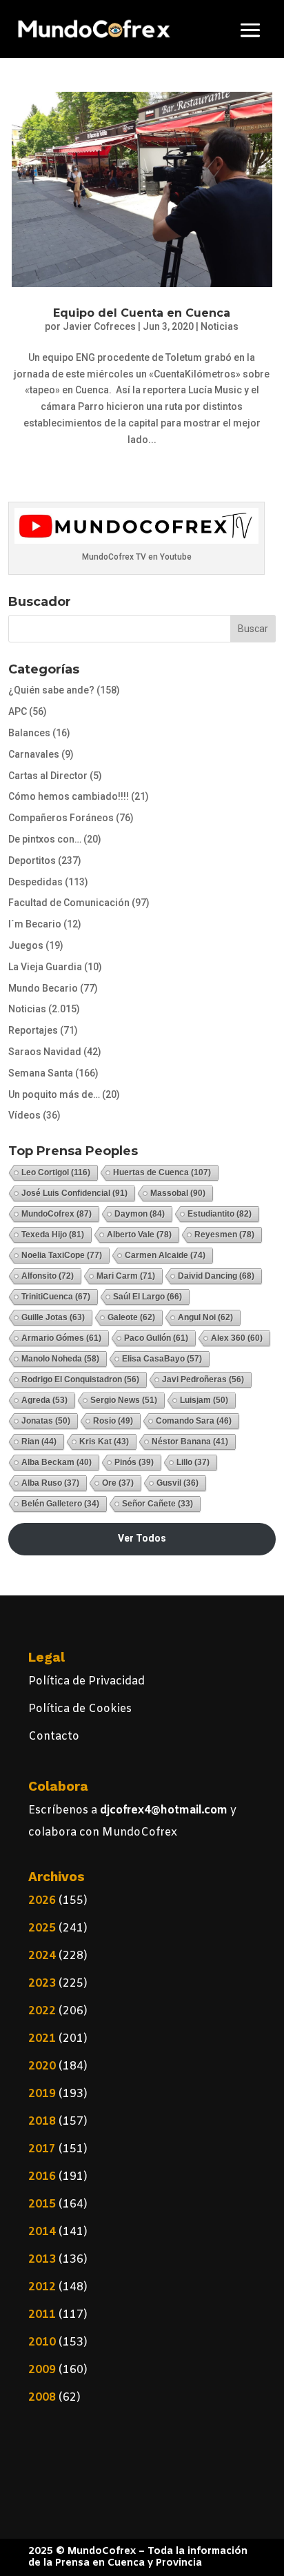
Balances (29, 733)
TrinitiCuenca (56, 1297)
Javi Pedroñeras (203, 1379)
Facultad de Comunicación (69, 903)
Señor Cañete (158, 1504)
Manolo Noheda (60, 1359)
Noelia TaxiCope (62, 1255)
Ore (118, 1483)
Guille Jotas (53, 1317)
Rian (39, 1442)
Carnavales (34, 754)
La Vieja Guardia (45, 967)
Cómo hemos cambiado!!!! (69, 796)
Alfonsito (48, 1276)
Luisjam (204, 1400)
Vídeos (24, 1115)
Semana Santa (41, 1073)
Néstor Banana (190, 1442)
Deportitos (32, 861)
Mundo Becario (43, 988)
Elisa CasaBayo (162, 1359)
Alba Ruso (50, 1483)
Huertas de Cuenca (162, 1172)
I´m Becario (35, 924)
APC (18, 711)
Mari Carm (126, 1276)
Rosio (113, 1421)
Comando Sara (194, 1421)
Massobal (178, 1193)
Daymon (140, 1214)
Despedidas (35, 882)
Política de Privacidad (87, 1681)
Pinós (134, 1462)
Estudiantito (220, 1214)
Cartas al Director (48, 776)
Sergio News (124, 1400)
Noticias (220, 326)
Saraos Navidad (45, 1052)
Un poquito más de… (54, 1094)
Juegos (26, 945)
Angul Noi (205, 1317)
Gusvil (177, 1483)
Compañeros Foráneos (61, 818)
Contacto (54, 1737)
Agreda (44, 1400)
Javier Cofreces (99, 326)
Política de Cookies (80, 1709)
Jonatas (46, 1421)
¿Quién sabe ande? (51, 690)
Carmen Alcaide (165, 1255)
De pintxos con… (45, 839)
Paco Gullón (156, 1338)
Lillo (193, 1462)
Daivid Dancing (216, 1276)
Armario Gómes (61, 1338)
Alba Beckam (57, 1462)
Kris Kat (104, 1442)
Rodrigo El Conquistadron (80, 1379)
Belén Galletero (60, 1504)
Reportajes (33, 1030)
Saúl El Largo (148, 1297)
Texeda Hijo (53, 1235)
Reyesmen (224, 1235)
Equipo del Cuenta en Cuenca (142, 313)
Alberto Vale (139, 1235)
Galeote (131, 1317)
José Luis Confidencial (74, 1193)
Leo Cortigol (56, 1172)
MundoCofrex (57, 1214)
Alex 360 (237, 1338)
